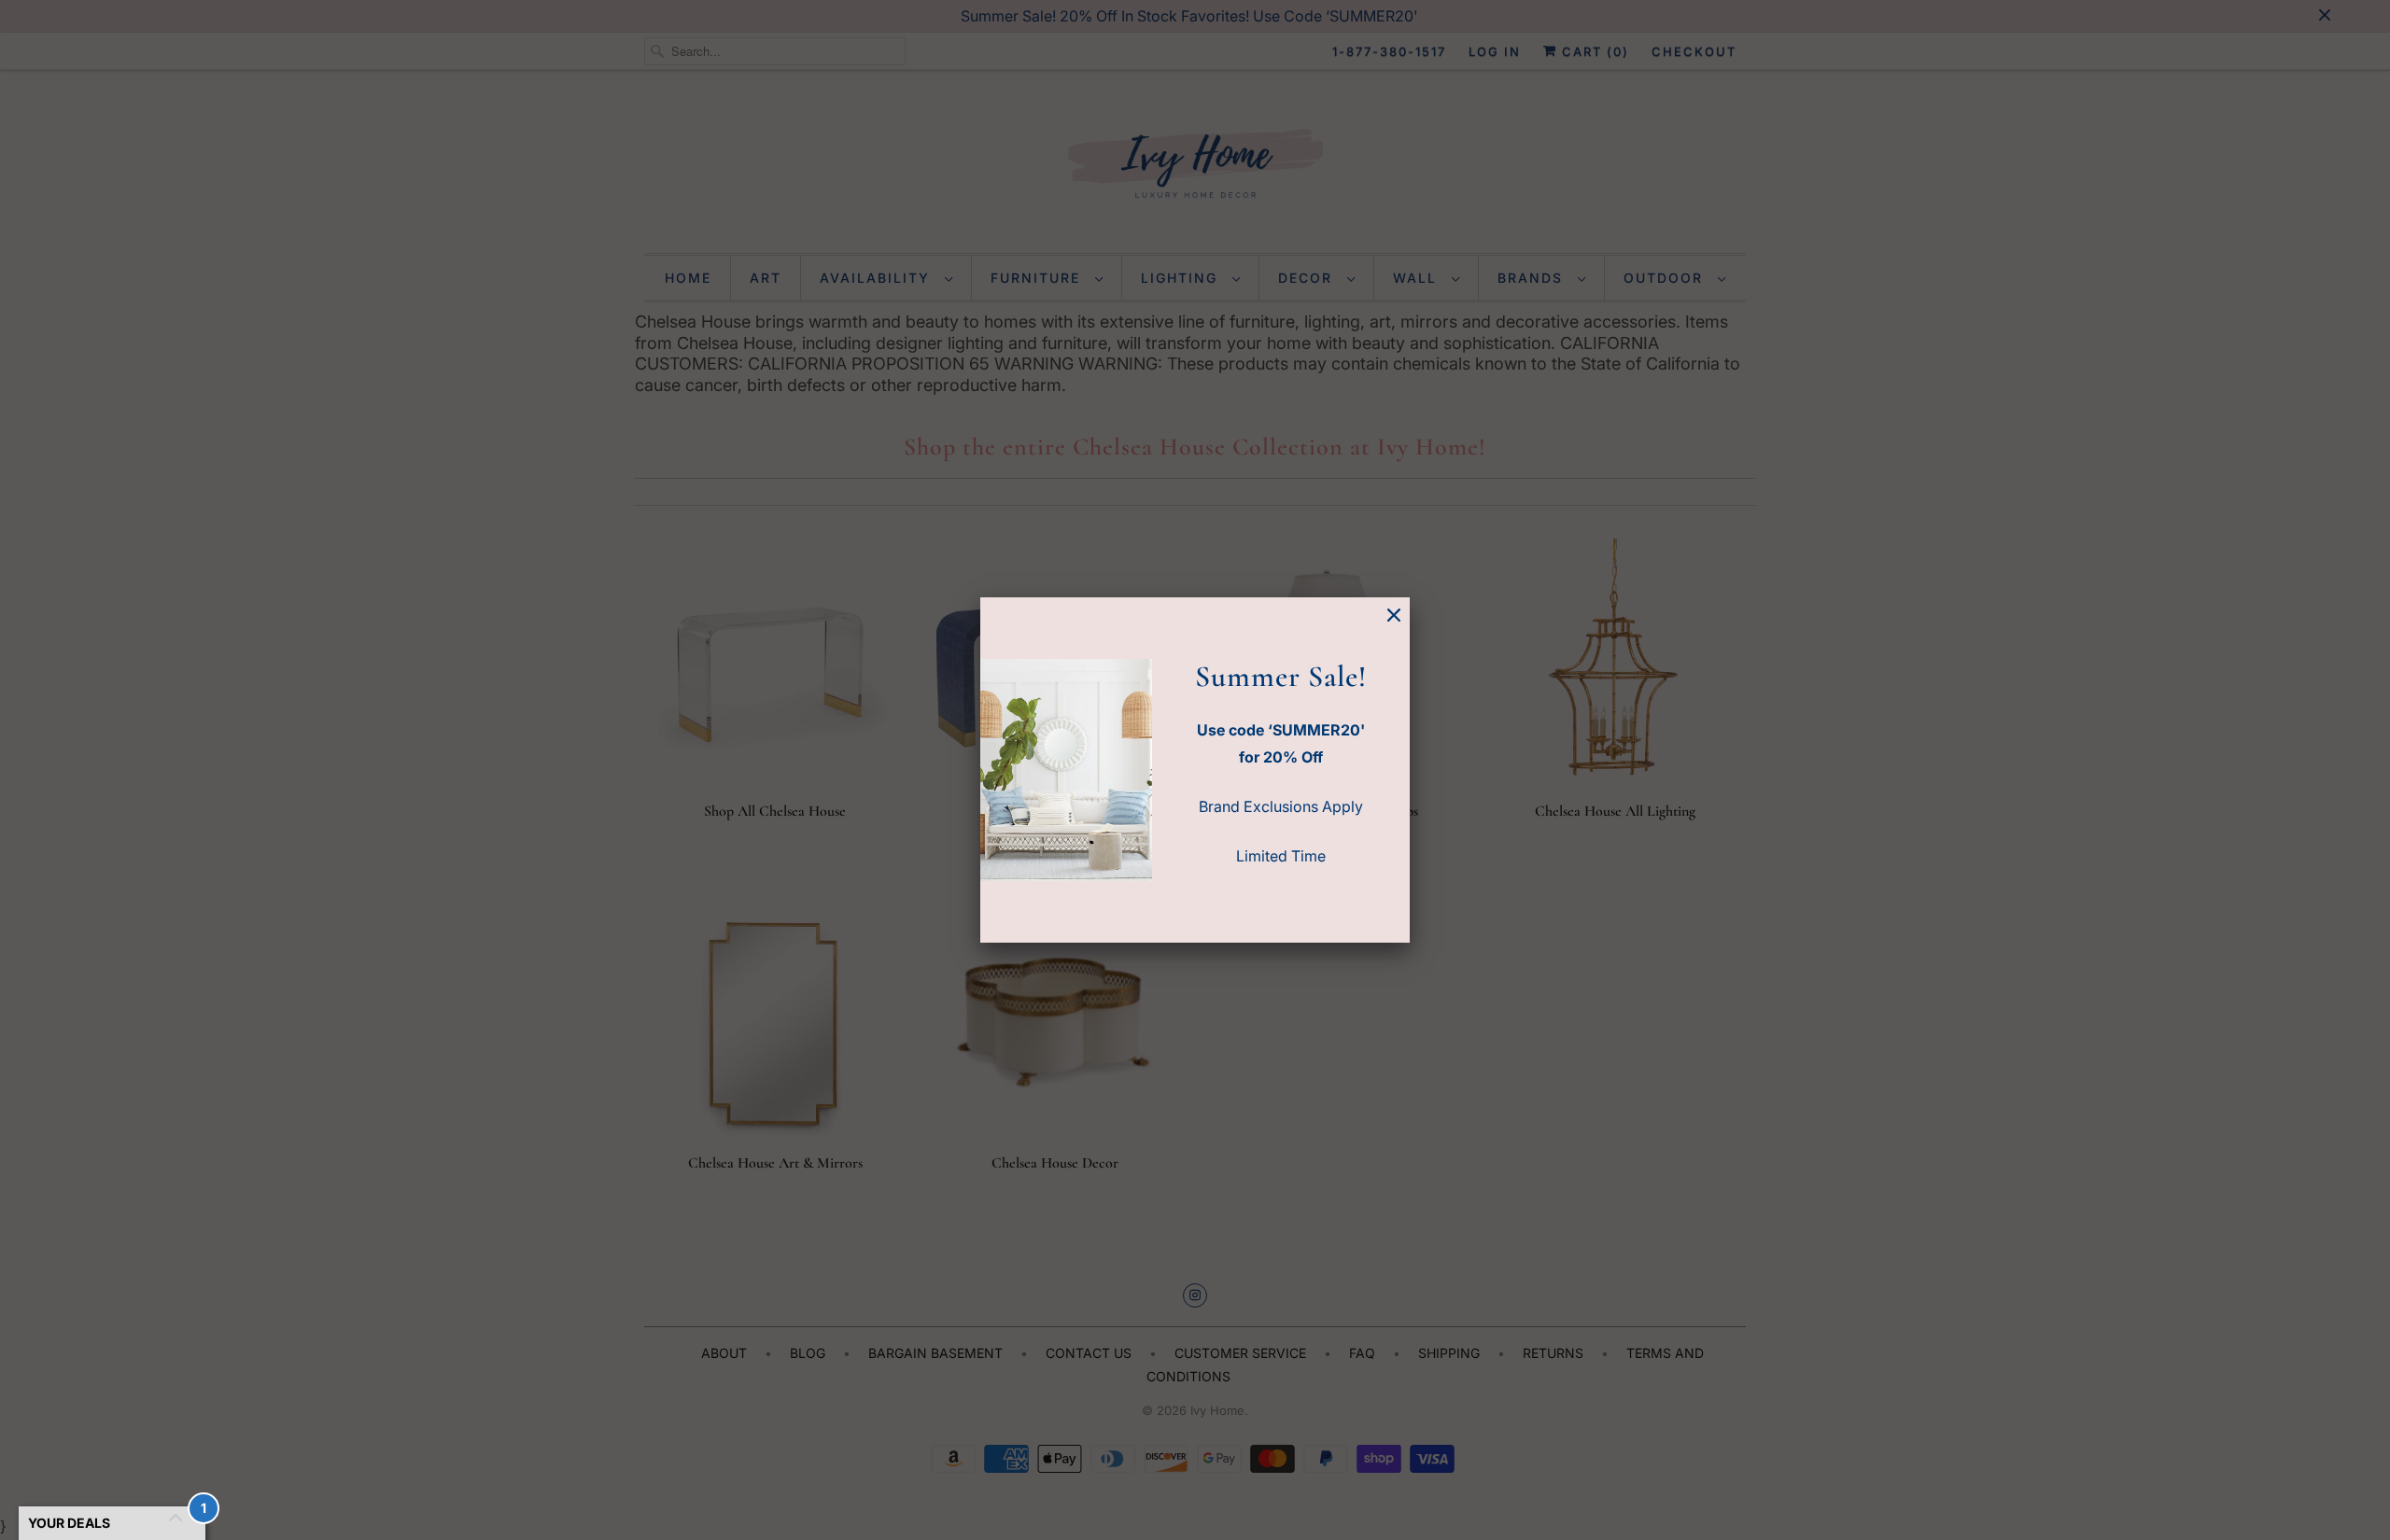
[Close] (1394, 616)
